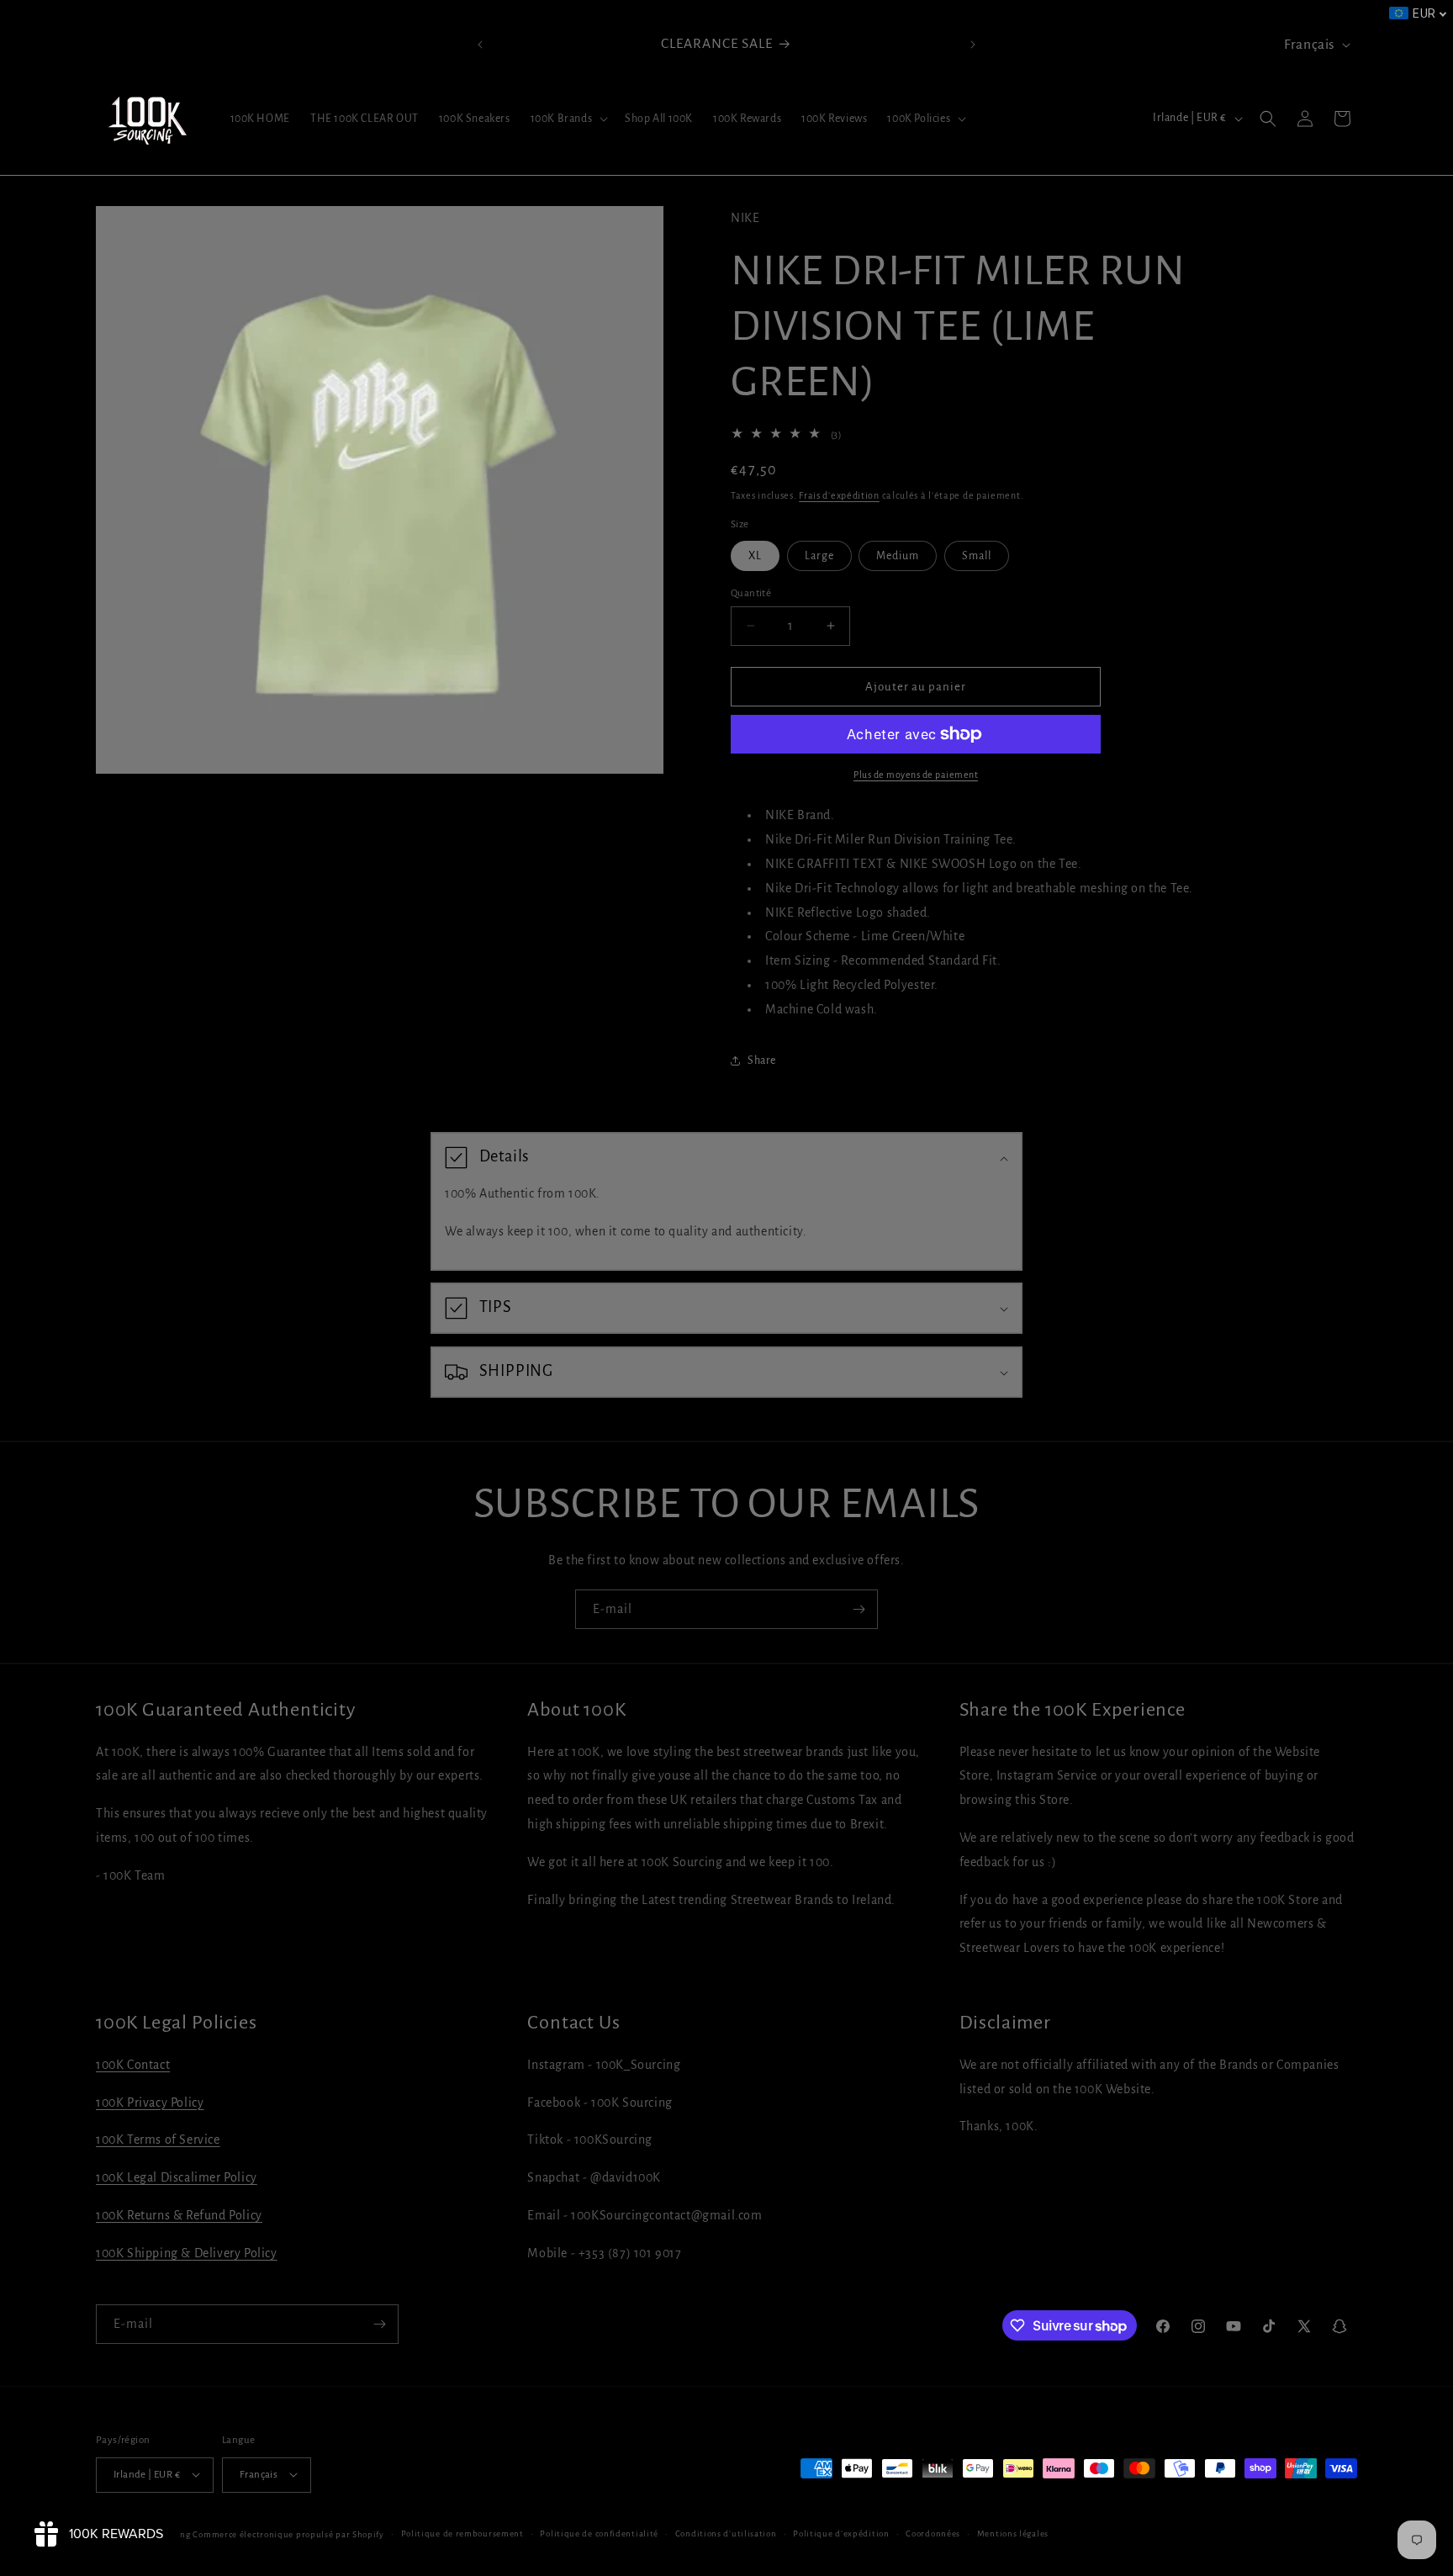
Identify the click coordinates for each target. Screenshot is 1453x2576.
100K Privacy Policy (150, 2103)
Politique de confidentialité (599, 2533)
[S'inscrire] (859, 1609)
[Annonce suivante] (973, 45)
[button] (568, 119)
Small (977, 555)
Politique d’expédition (841, 2533)
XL (755, 555)
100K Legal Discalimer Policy (177, 2177)
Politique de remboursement (462, 2533)
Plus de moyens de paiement (916, 775)
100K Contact (133, 2065)
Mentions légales (1013, 2533)
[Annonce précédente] (480, 45)
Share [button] (762, 1060)
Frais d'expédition (839, 495)
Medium (898, 555)
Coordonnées (933, 2533)
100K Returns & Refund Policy (179, 2215)
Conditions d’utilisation (726, 2533)
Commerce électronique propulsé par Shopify (288, 2534)
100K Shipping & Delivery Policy (187, 2253)
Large (819, 555)
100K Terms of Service (158, 2140)
